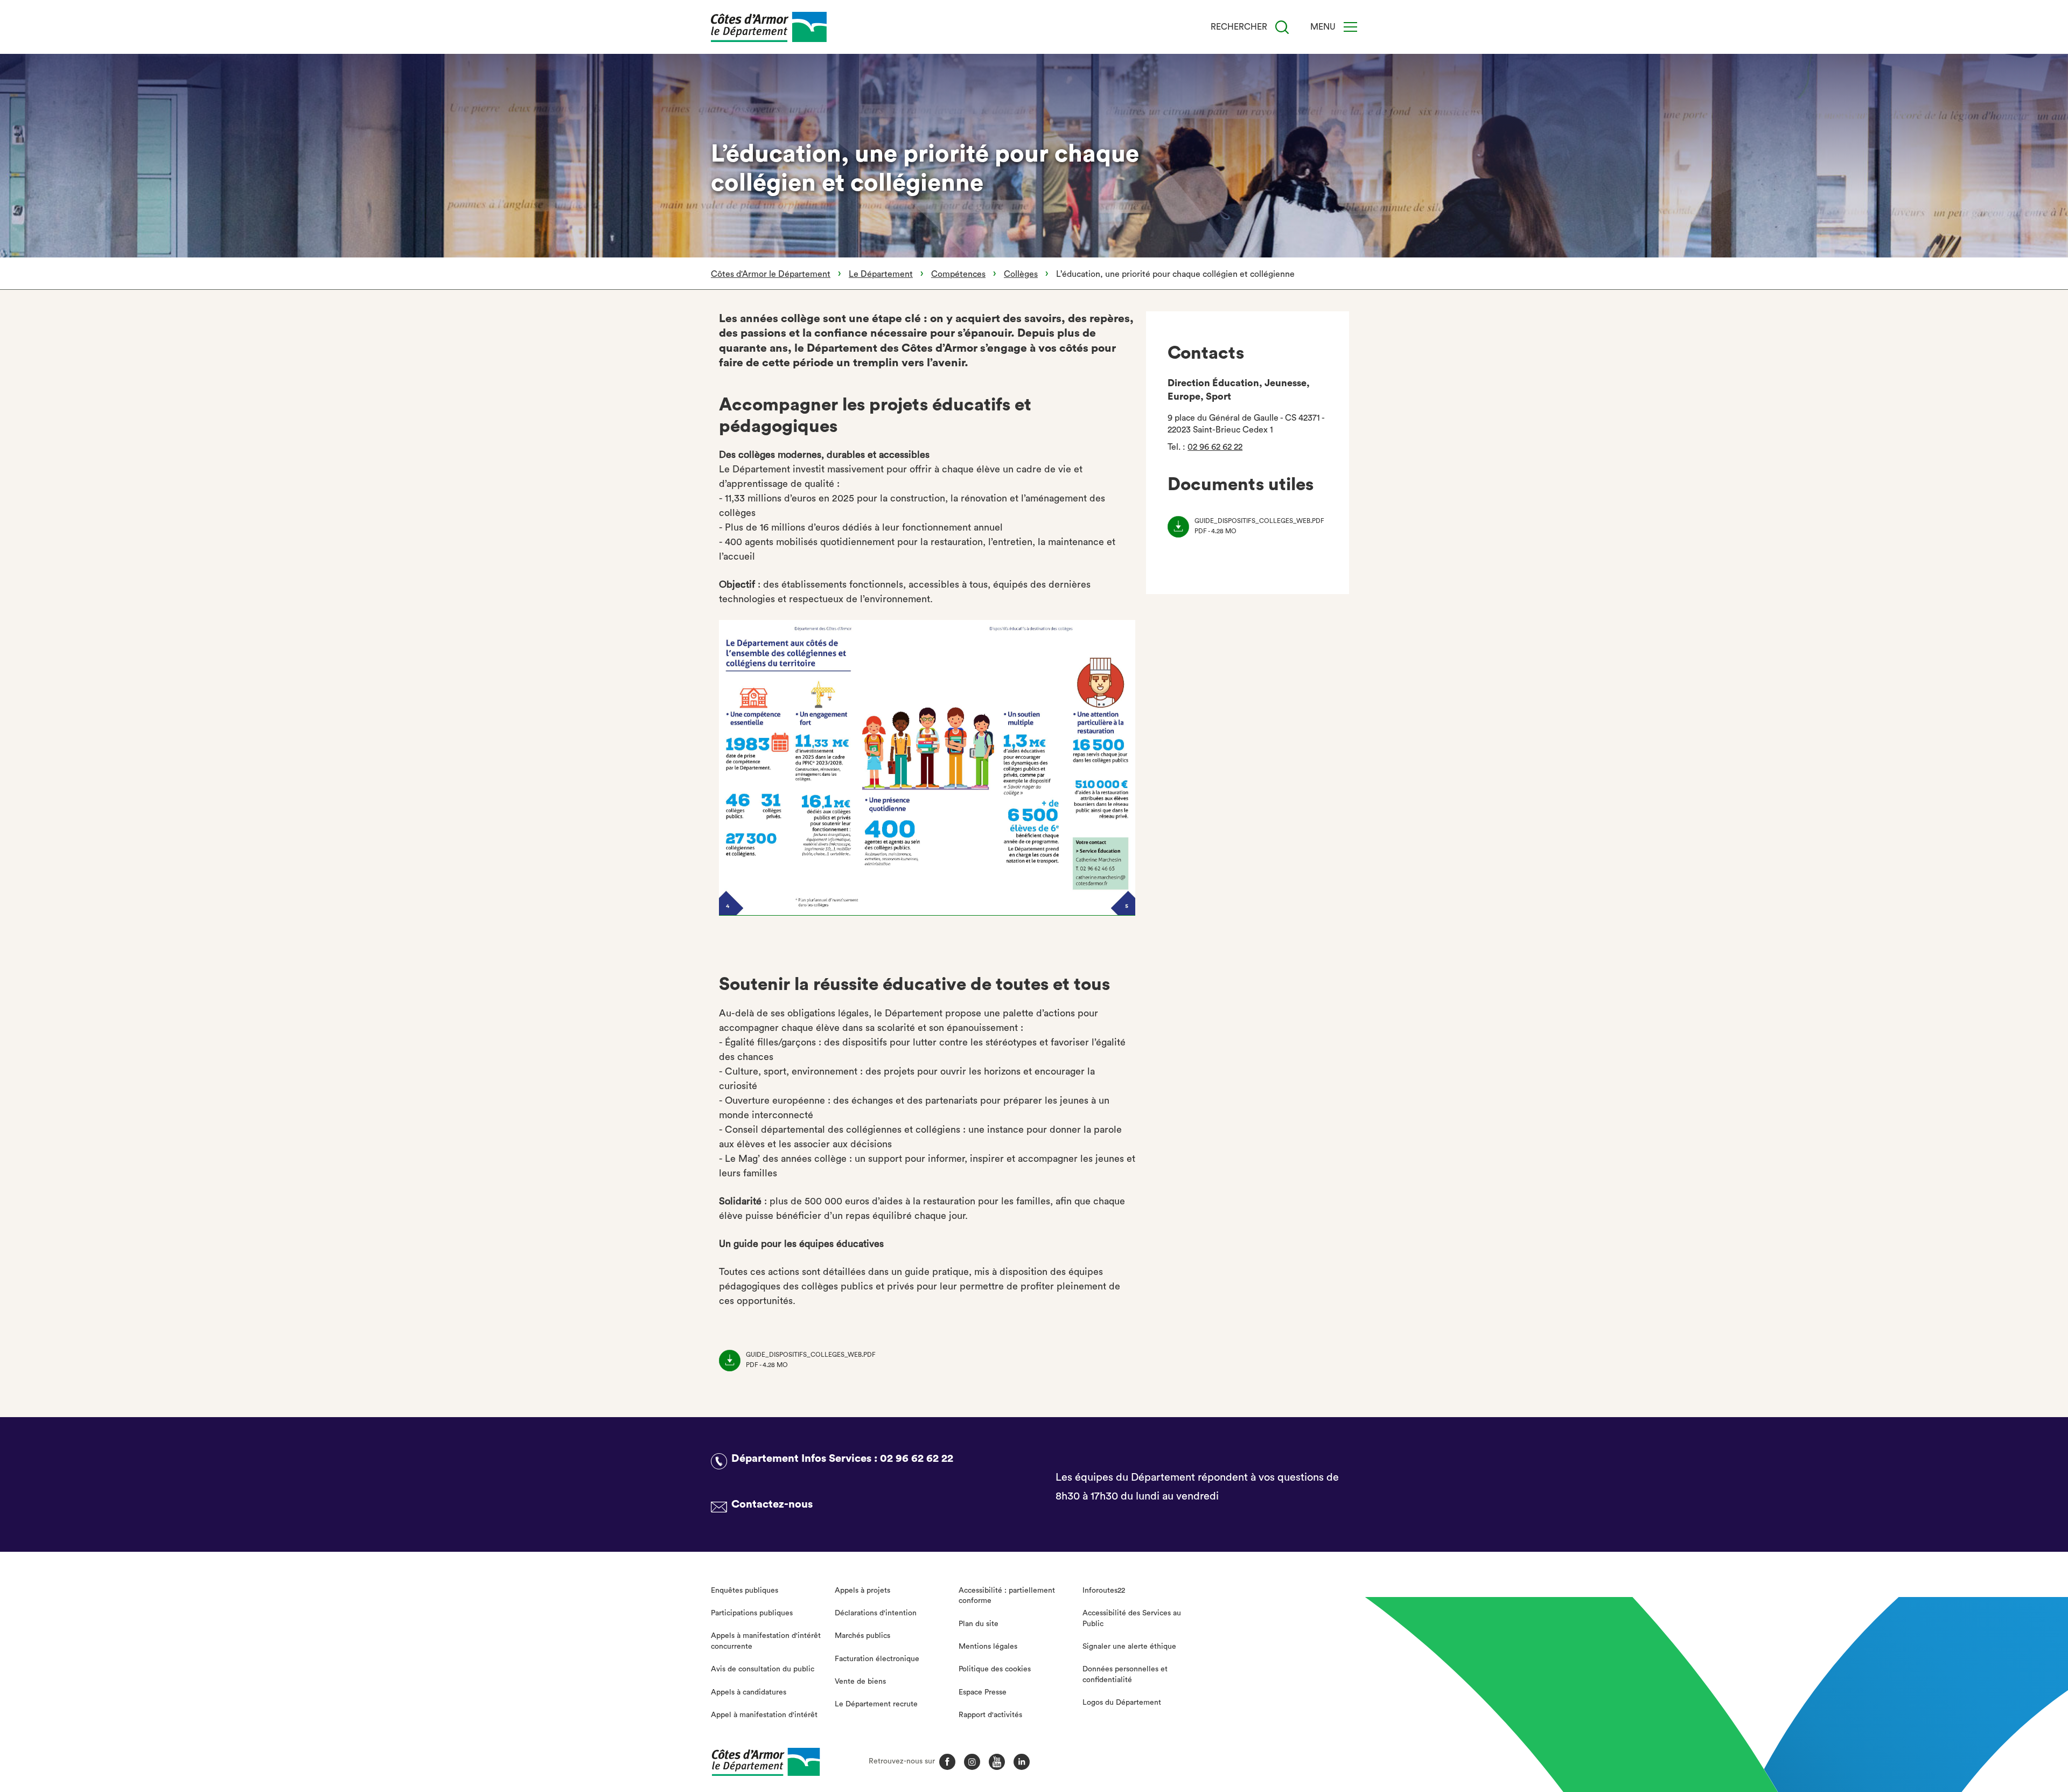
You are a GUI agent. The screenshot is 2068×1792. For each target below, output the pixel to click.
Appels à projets (862, 1591)
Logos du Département (1122, 1703)
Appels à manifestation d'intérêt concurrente (766, 1641)
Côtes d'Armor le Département (771, 274)
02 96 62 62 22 (1215, 447)
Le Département (881, 274)
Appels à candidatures (749, 1692)
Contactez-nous (772, 1504)
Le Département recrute (876, 1704)
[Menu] (1350, 27)
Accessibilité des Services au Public (1132, 1619)
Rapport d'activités (990, 1715)
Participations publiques (752, 1613)
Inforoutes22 (1104, 1591)
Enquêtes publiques (745, 1591)
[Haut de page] (1916, 1725)
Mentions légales (988, 1647)
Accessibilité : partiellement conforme (1007, 1596)
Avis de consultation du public (763, 1669)
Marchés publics (862, 1636)
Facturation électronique (877, 1659)
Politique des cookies (995, 1669)
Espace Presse (983, 1692)
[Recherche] (1282, 27)
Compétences (958, 274)
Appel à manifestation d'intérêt (764, 1715)
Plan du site (979, 1624)
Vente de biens (860, 1682)
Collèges (1021, 274)
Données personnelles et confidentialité (1125, 1675)
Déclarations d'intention (876, 1613)
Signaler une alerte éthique (1129, 1647)
